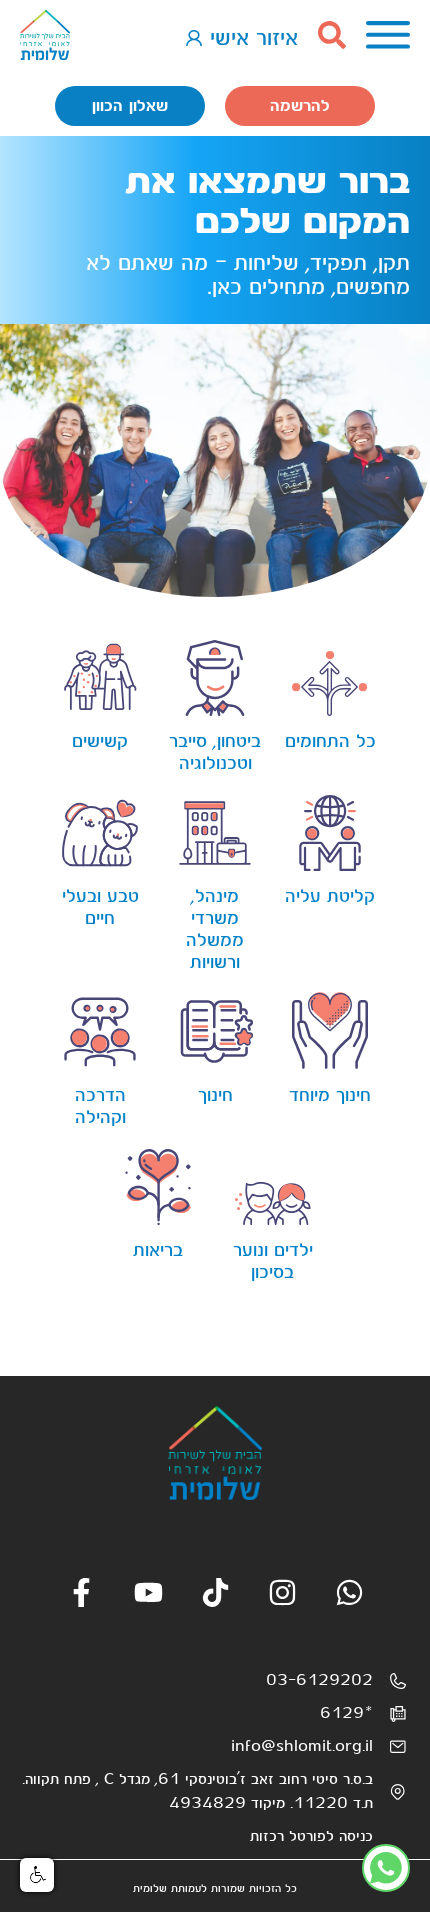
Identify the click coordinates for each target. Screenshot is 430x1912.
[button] (37, 1875)
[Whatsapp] (349, 1592)
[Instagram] (282, 1592)
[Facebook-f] (81, 1592)
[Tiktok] (215, 1592)
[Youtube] (148, 1592)
